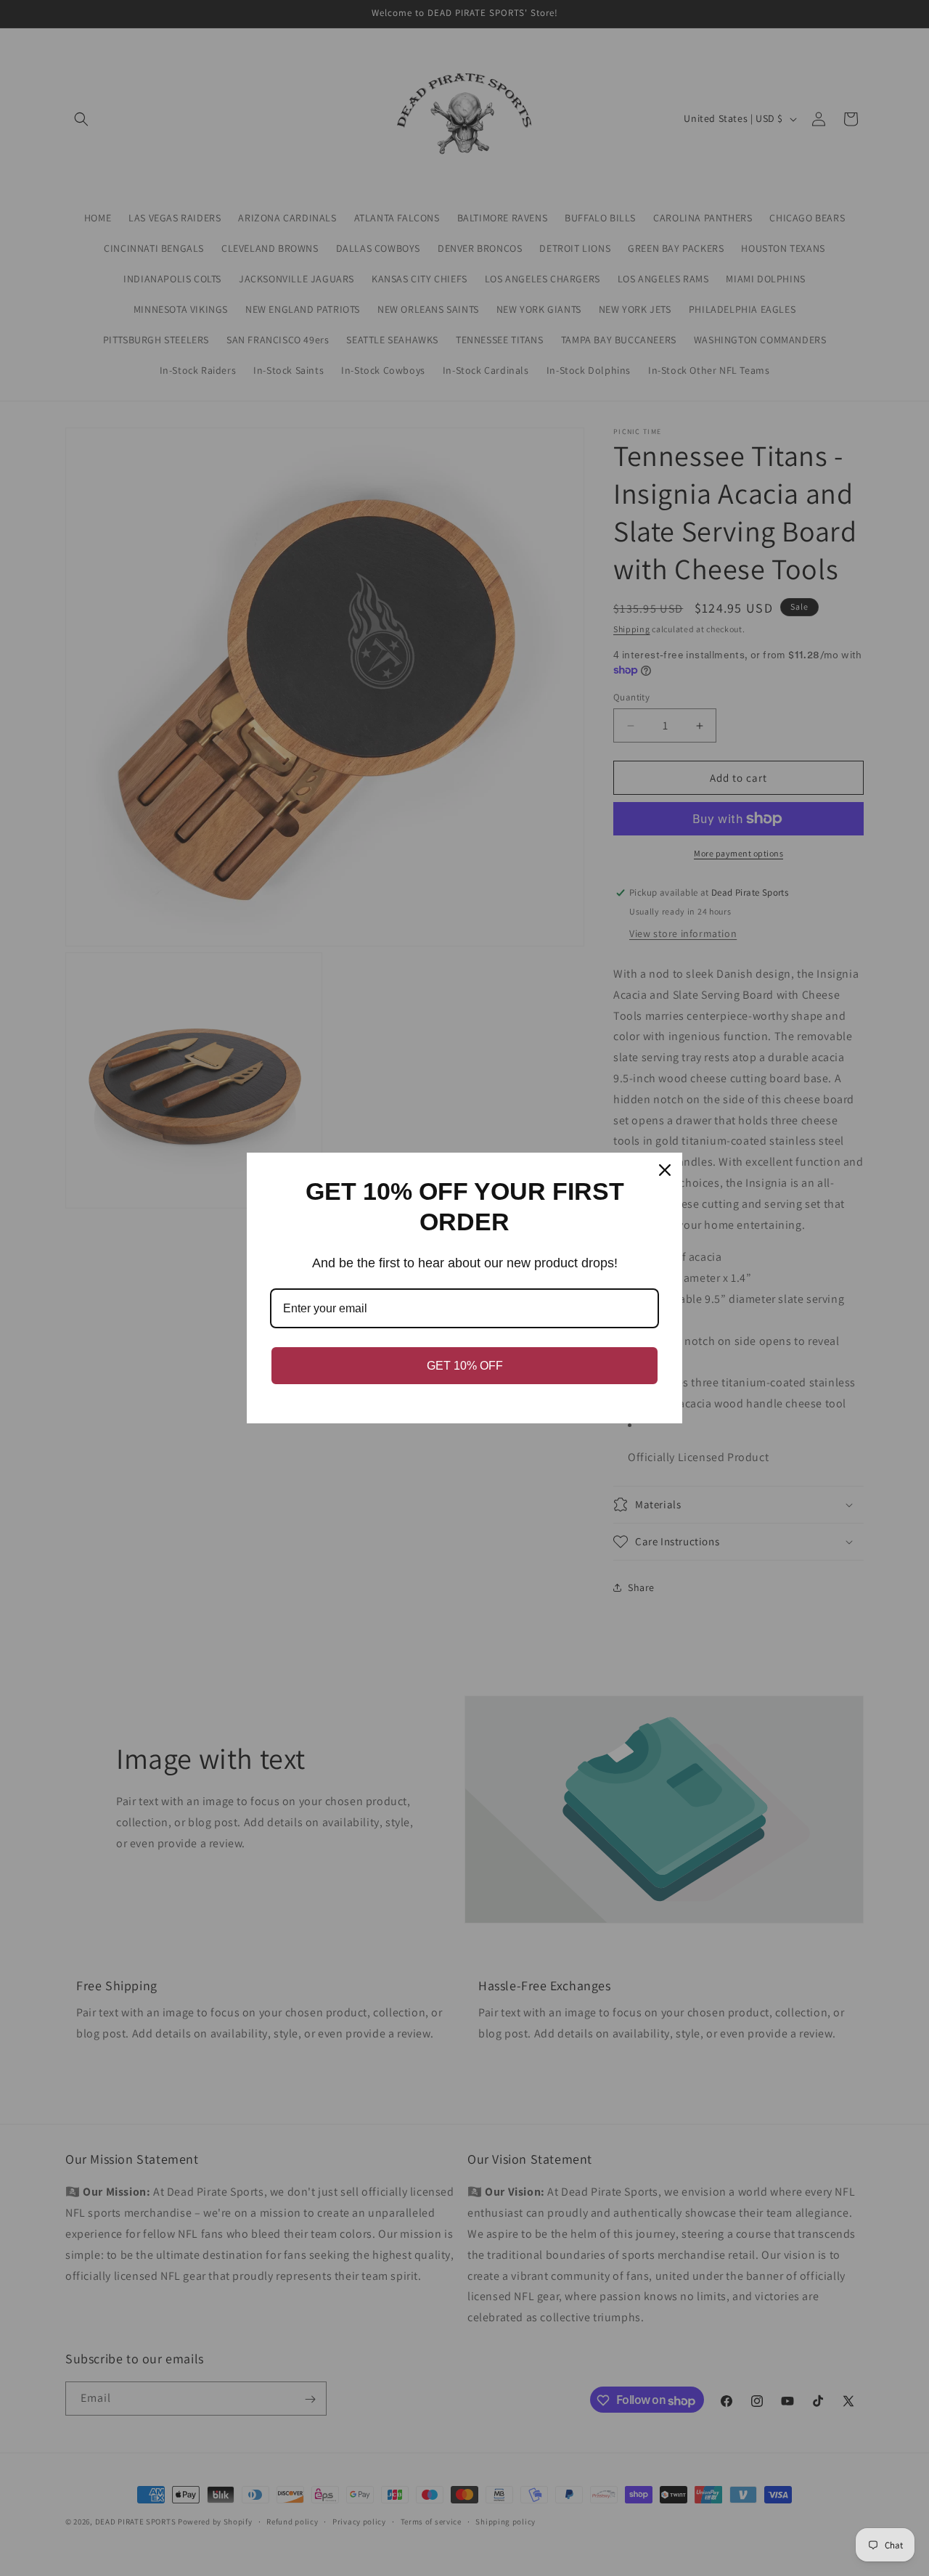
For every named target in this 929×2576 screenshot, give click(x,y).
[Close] (665, 1170)
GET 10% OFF (465, 1366)
